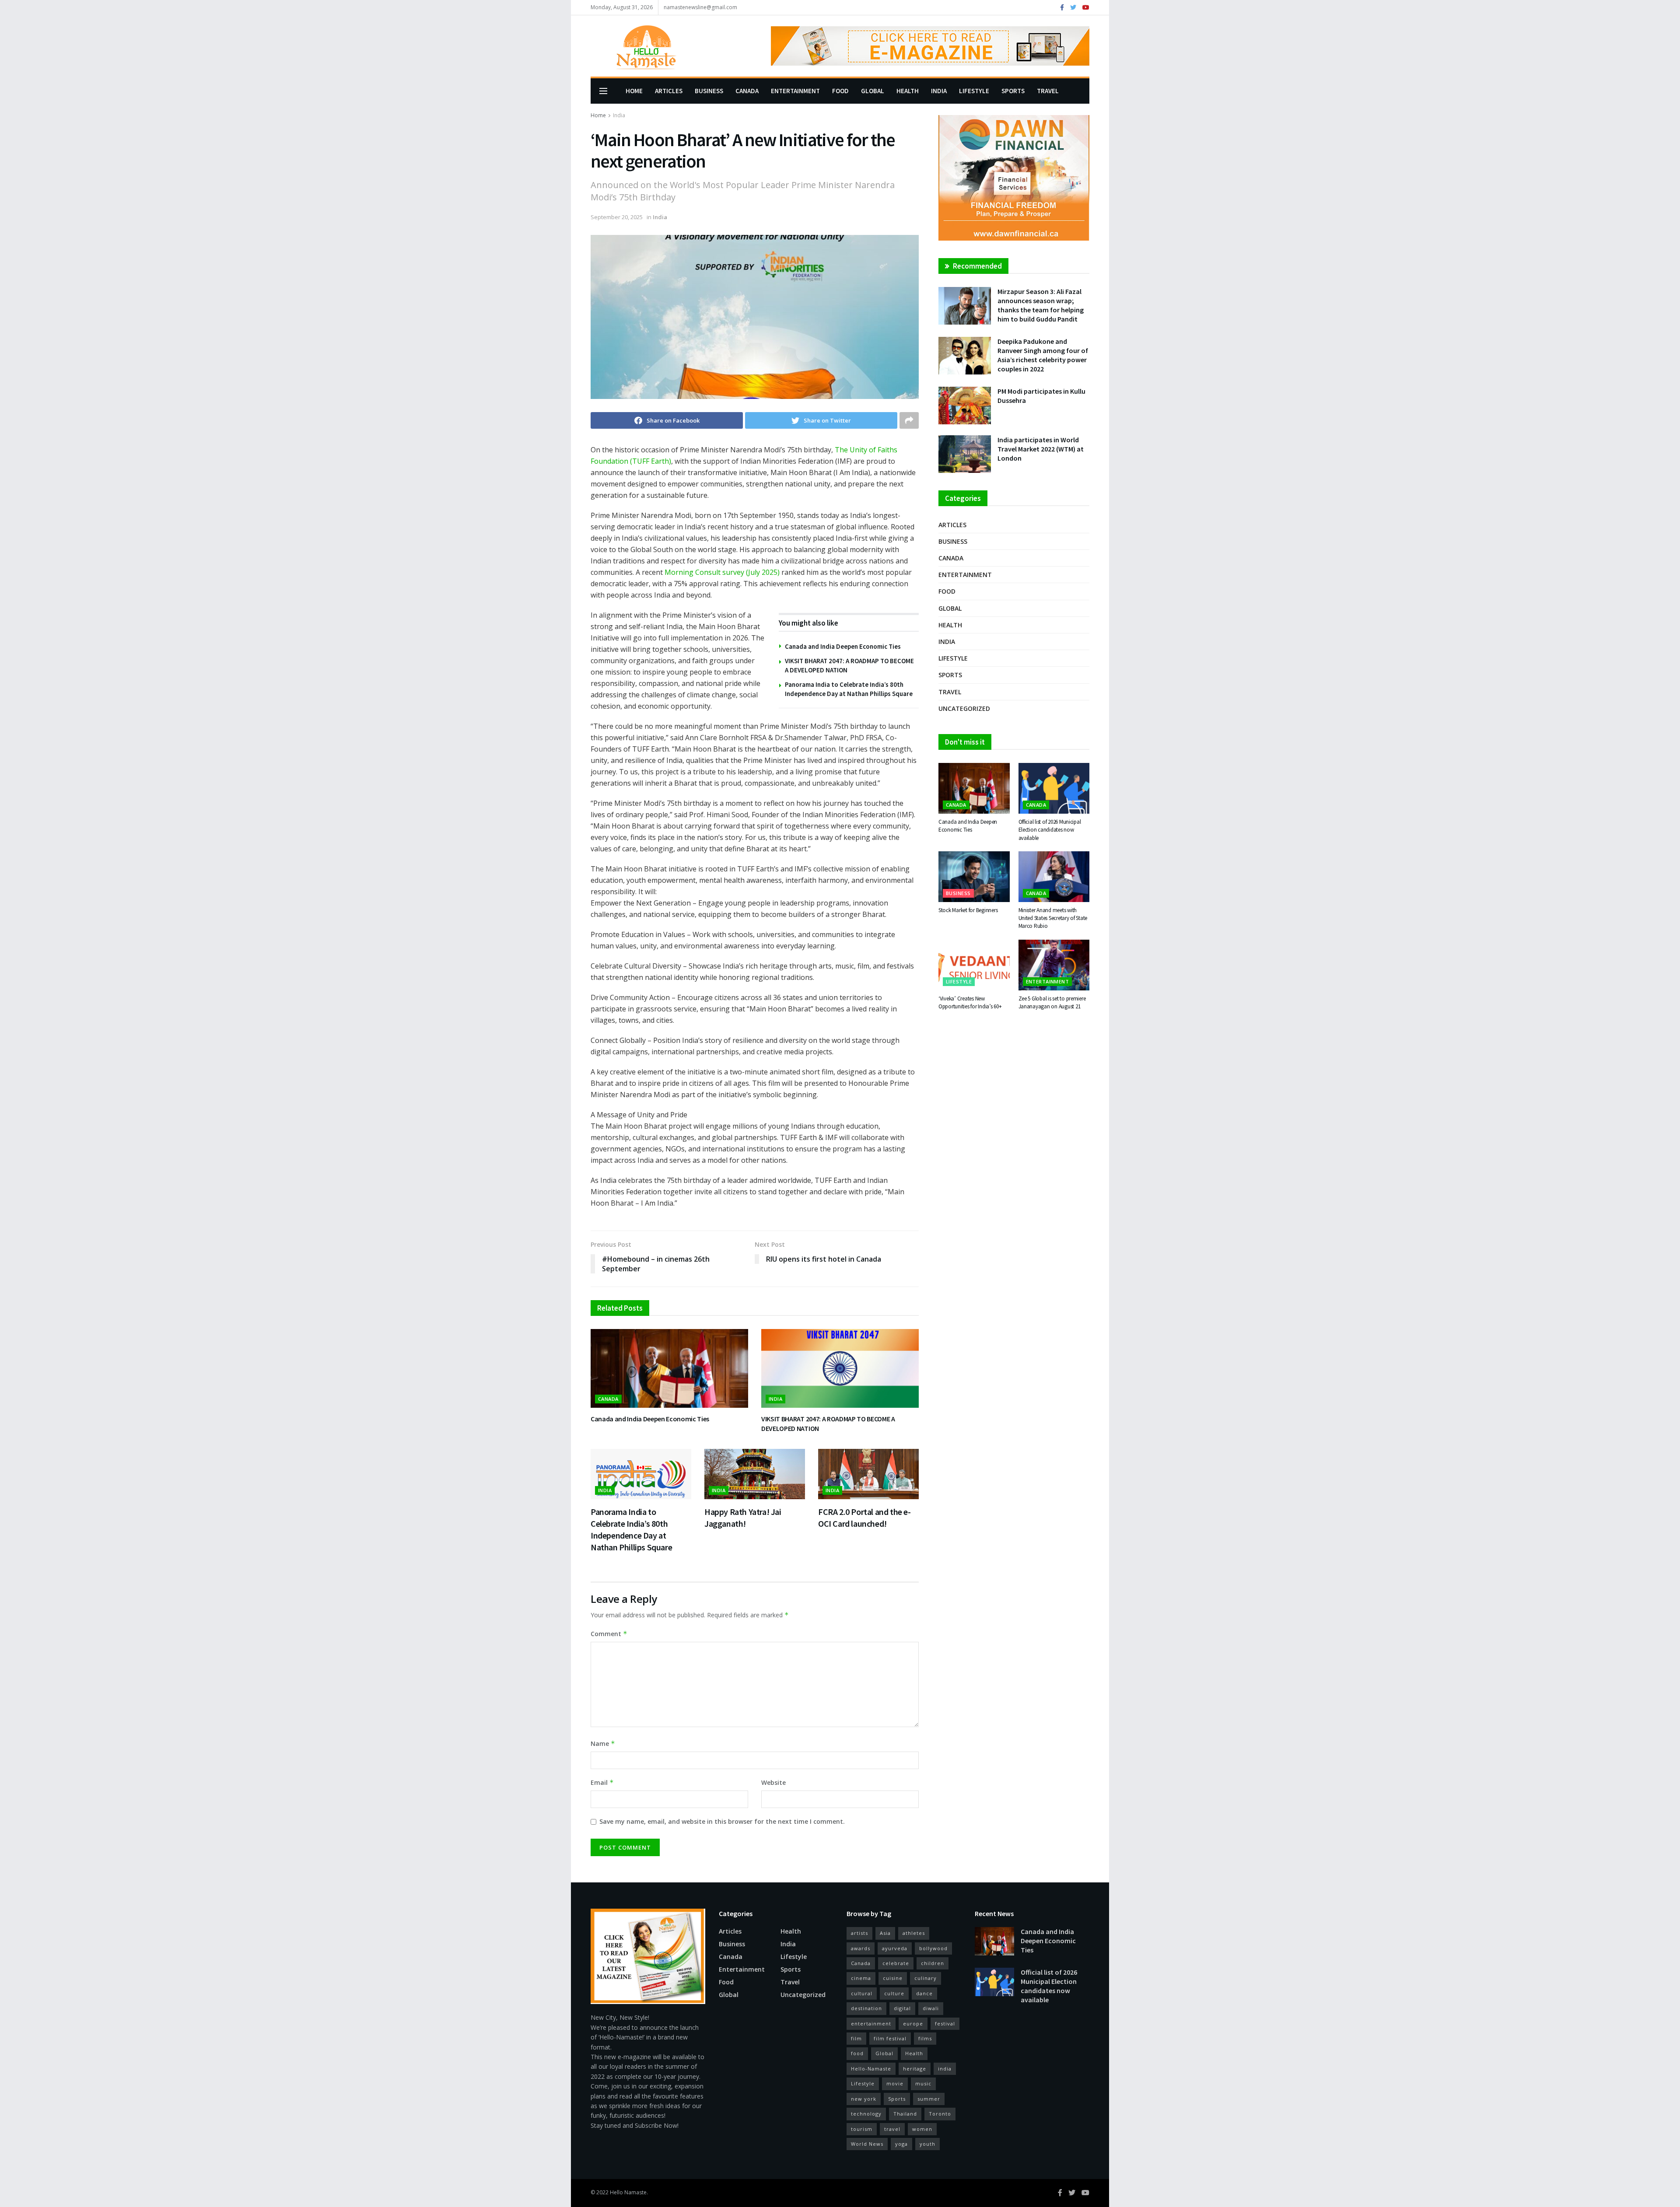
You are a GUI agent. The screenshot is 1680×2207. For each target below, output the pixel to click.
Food (840, 91)
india (945, 2069)
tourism (862, 2129)
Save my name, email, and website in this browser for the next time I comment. (722, 1821)
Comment (609, 1634)
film (856, 2038)
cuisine (893, 1978)
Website (773, 1782)
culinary (926, 1978)
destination (866, 2008)
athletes (914, 1933)
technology (866, 2114)
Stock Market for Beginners (968, 910)
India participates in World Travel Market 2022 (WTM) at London (1041, 449)
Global (873, 91)
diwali (931, 2008)
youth (927, 2144)
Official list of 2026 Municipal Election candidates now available (1050, 830)
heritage (915, 2069)
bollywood (933, 1948)
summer (929, 2099)
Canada (747, 91)
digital (902, 2008)
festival (945, 2023)
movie (895, 2083)
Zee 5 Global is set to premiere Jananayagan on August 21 (1052, 1002)
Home (634, 91)
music (923, 2083)
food (857, 2053)
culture (894, 1993)
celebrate (896, 1963)
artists (859, 1933)
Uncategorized (964, 708)
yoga (901, 2144)
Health (908, 91)
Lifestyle (974, 91)
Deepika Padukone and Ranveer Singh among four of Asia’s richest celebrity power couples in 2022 (1043, 355)
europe (913, 2023)
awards (861, 1948)
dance (924, 1993)
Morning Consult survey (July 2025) (722, 572)
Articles (669, 91)
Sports (1013, 91)
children (933, 1963)
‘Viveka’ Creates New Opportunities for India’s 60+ (970, 1002)
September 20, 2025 (617, 217)
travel (892, 2129)
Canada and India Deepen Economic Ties (843, 646)
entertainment (871, 2023)
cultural (862, 1993)
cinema (861, 1978)
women (922, 2129)
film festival (890, 2038)
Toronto (940, 2114)
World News (867, 2144)
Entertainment (795, 91)
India (939, 91)
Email (602, 1782)
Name (603, 1744)
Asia (885, 1933)
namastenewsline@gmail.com (700, 7)
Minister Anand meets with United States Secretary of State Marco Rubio (1053, 918)
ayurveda (895, 1948)
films (925, 2038)
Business (709, 91)
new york (864, 2099)
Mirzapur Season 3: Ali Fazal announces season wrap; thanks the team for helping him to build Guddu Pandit (1041, 305)
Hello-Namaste (871, 2069)
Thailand (905, 2114)
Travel (1048, 91)
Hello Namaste (628, 2192)
